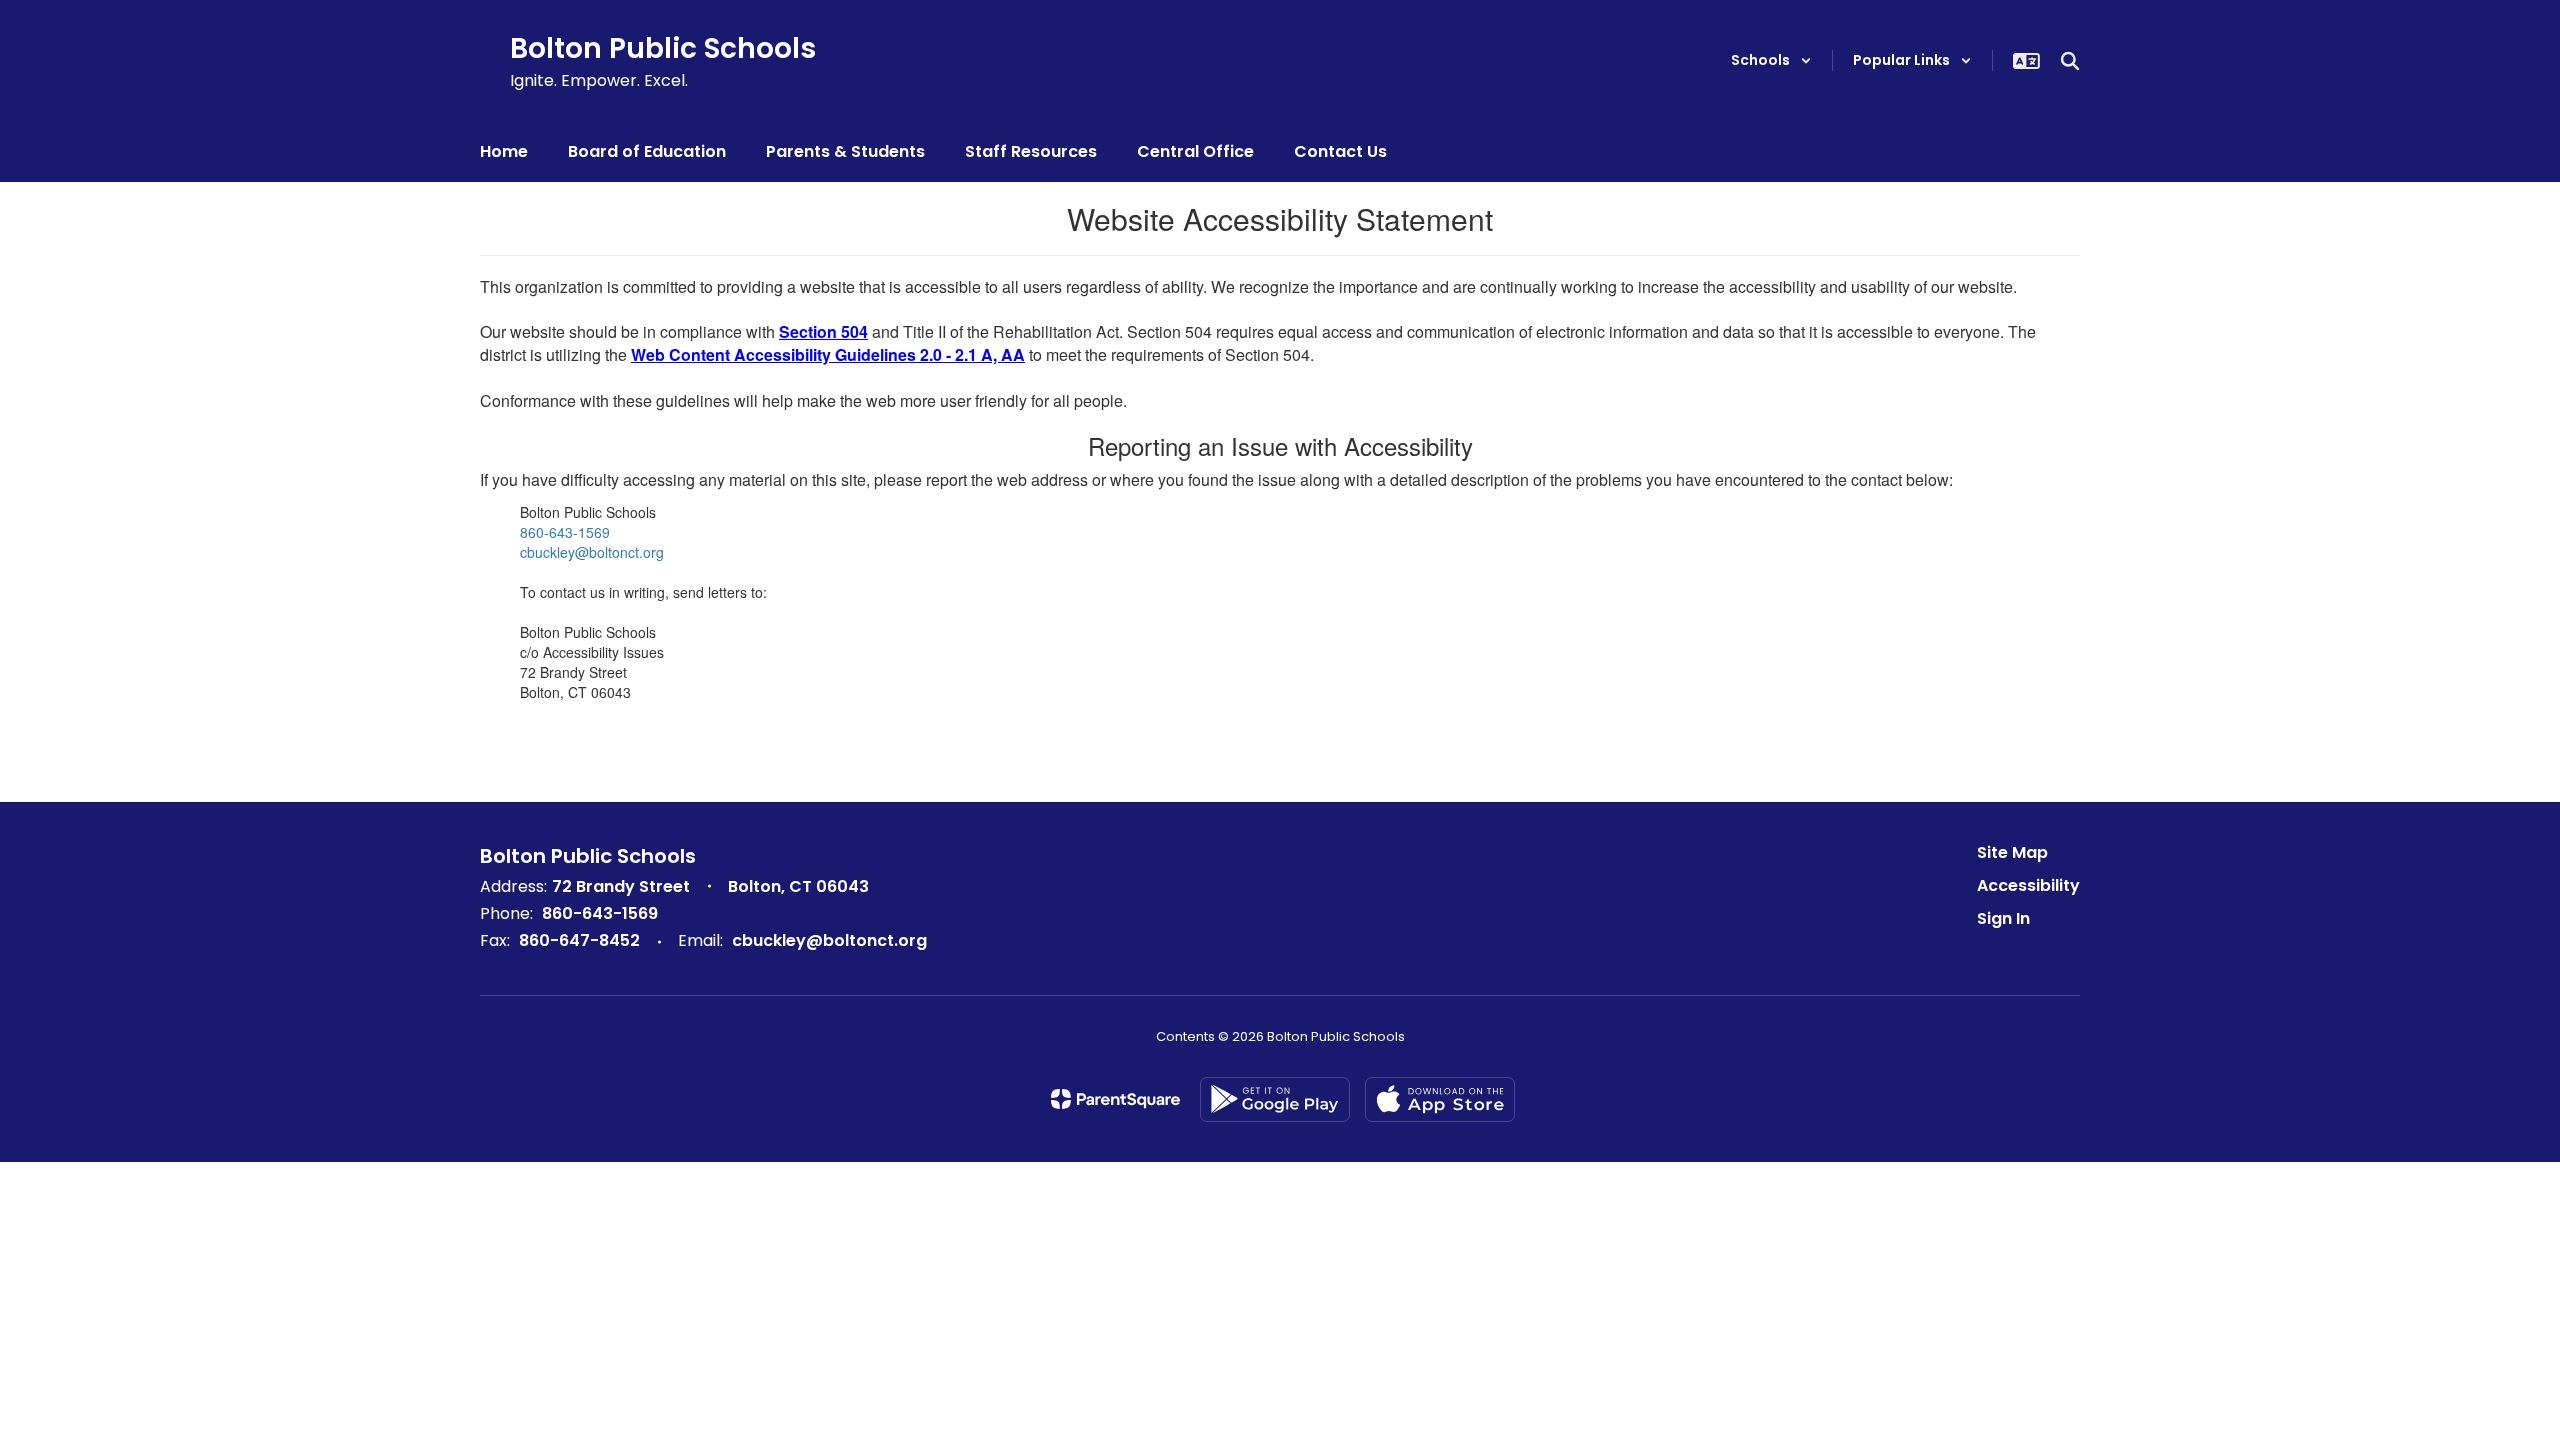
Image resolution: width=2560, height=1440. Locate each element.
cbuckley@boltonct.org (592, 552)
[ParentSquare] (1115, 1099)
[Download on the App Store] (1440, 1099)
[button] (1771, 60)
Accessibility (2028, 885)
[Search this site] (2070, 61)
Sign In (2003, 918)
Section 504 (823, 331)
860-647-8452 (579, 940)
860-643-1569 (565, 532)
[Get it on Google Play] (1275, 1099)
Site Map (2012, 852)
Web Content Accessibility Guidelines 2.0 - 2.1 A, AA (828, 354)
